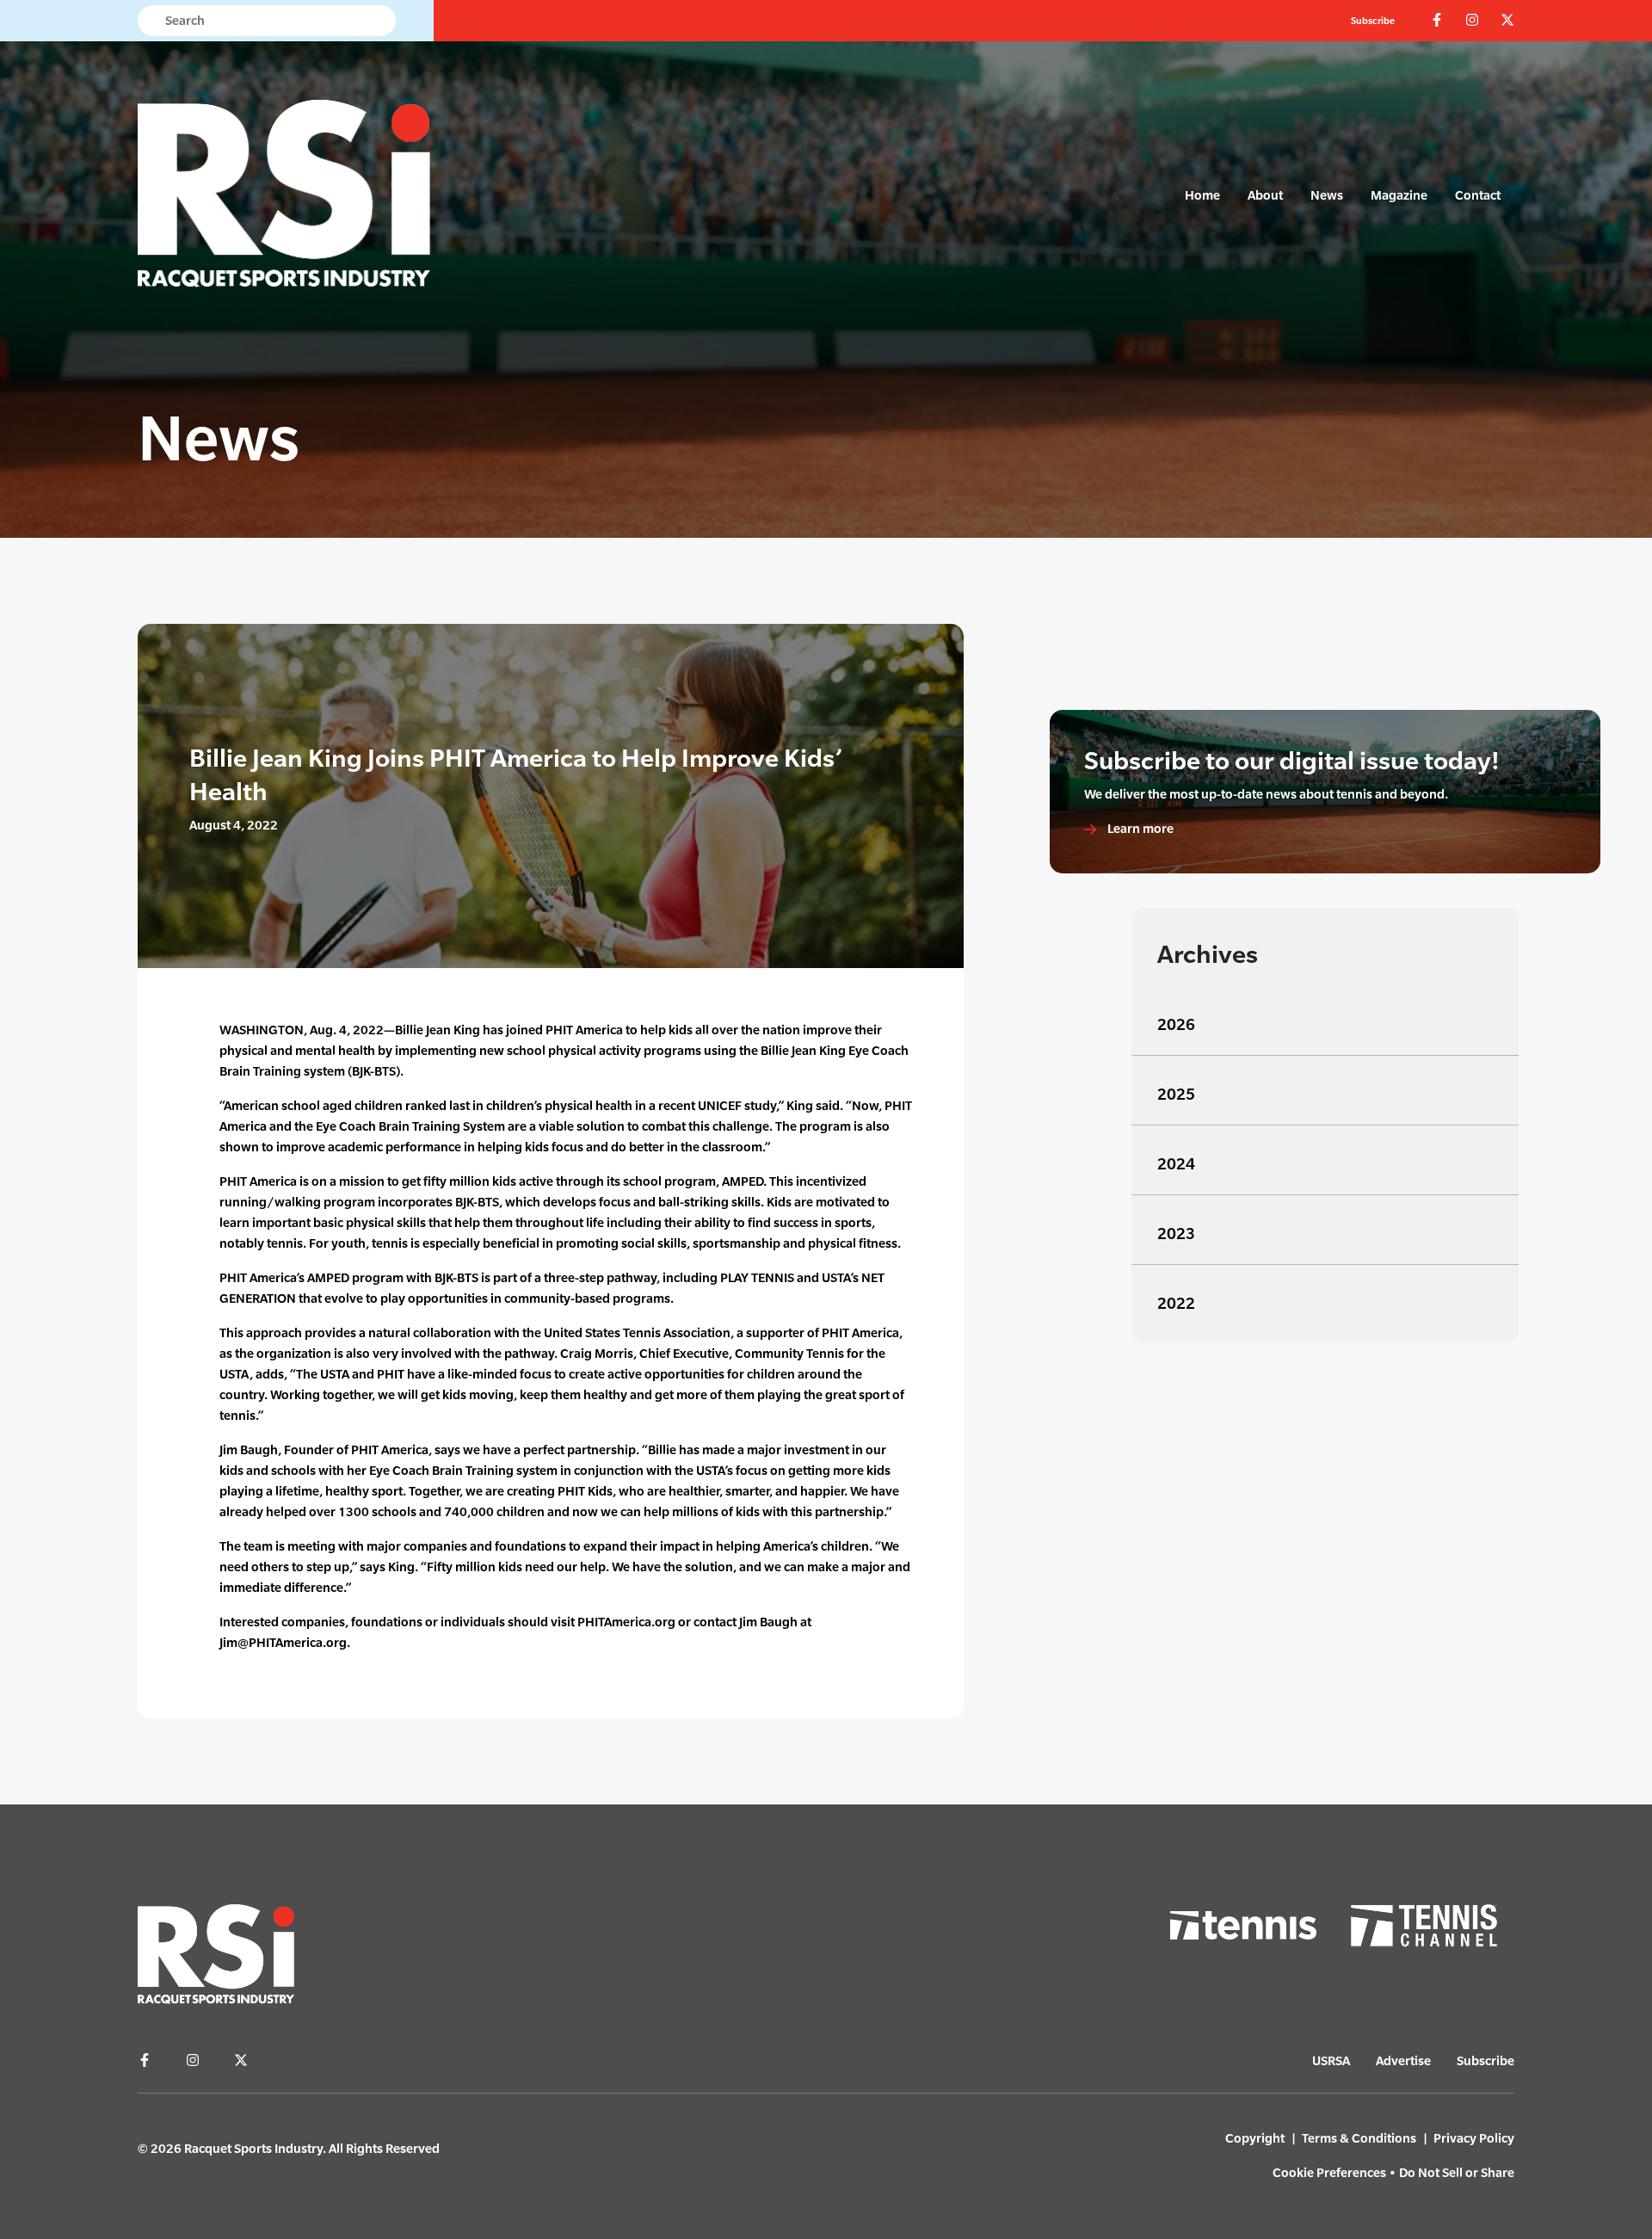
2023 (1176, 1234)
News (1327, 195)
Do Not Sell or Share (1457, 2172)
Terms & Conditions (1359, 2138)
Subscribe (1373, 21)
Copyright (1255, 2138)
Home (1202, 195)
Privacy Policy (1474, 2138)
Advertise (1403, 2060)
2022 (1176, 1303)
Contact (1478, 195)
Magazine (1399, 195)
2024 (1176, 1164)
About (1265, 195)
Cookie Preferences (1329, 2172)
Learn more (1139, 828)
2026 (1176, 1024)
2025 (1176, 1094)
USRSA (1331, 2060)
